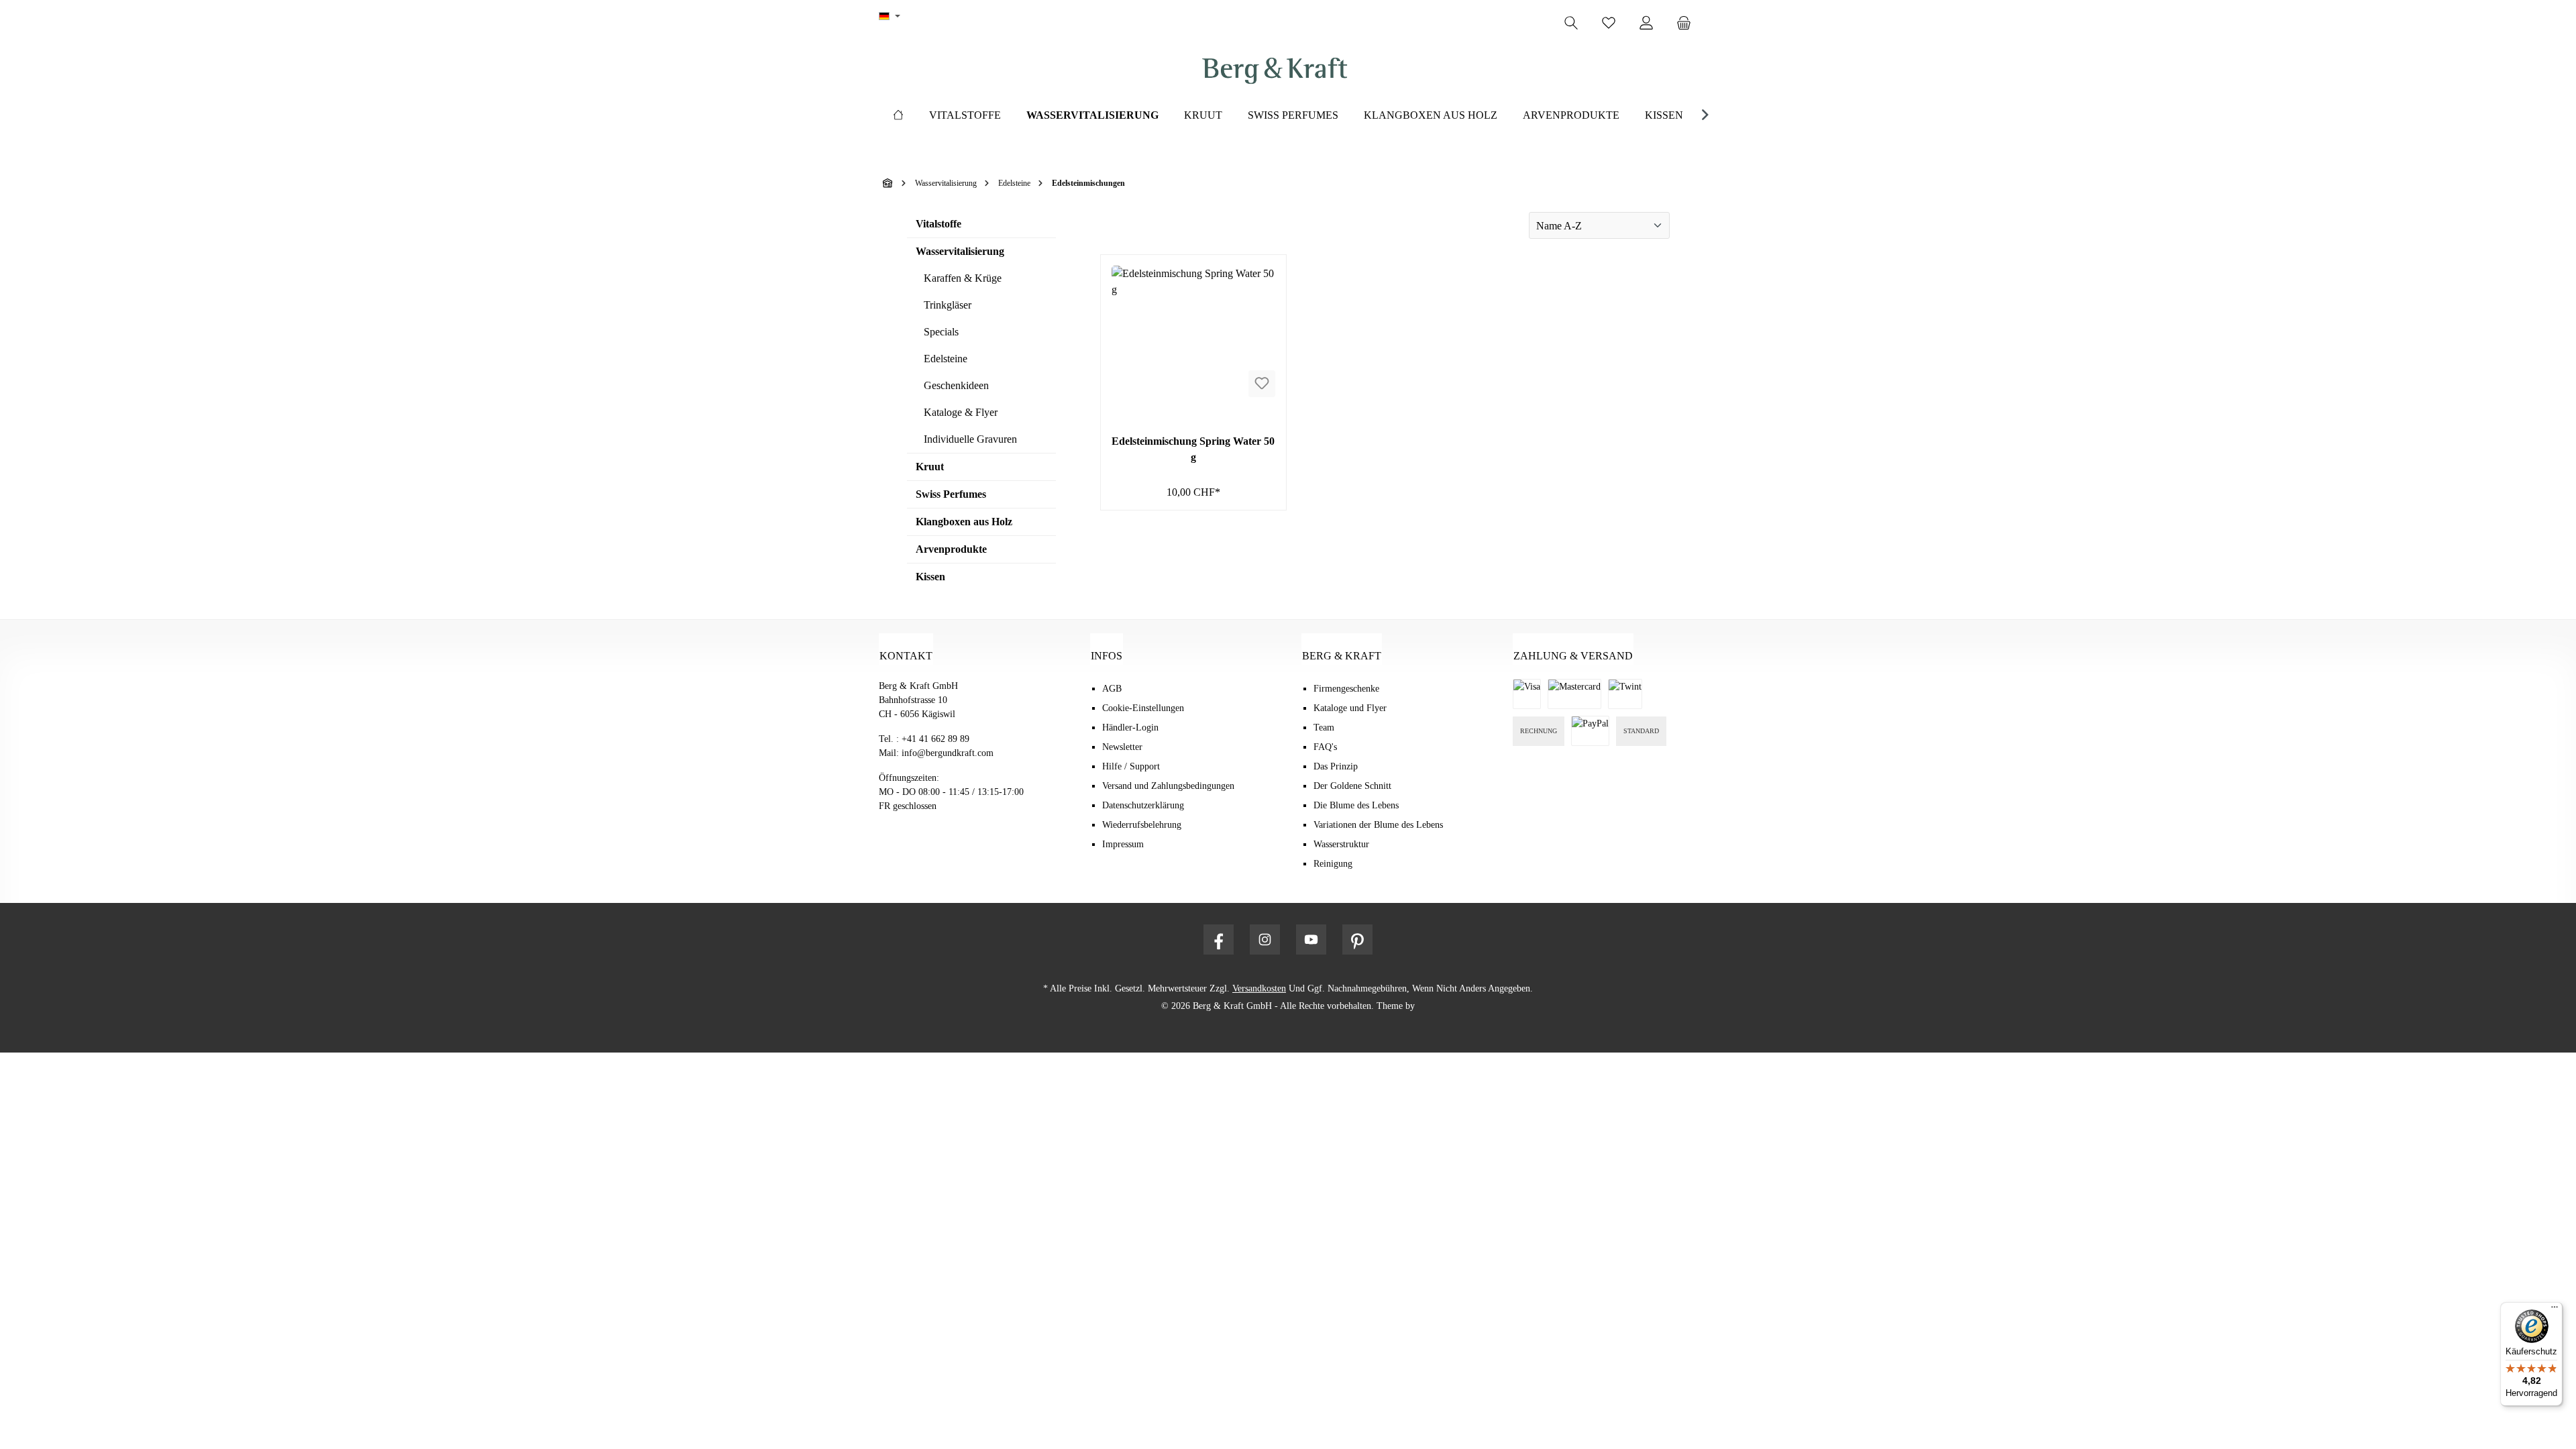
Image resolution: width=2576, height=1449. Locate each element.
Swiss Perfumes (951, 494)
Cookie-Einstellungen (1143, 708)
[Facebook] (1219, 940)
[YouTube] (1311, 940)
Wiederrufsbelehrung (1142, 825)
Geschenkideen (956, 385)
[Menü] (2555, 1310)
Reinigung (1333, 864)
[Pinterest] (1357, 940)
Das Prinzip (1336, 766)
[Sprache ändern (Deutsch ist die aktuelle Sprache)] (890, 17)
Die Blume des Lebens (1356, 805)
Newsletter (1122, 747)
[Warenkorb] (1688, 23)
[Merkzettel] (1609, 23)
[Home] (898, 115)
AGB (1112, 689)
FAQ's (1325, 747)
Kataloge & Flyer (961, 412)
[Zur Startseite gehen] (1275, 71)
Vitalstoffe (938, 224)
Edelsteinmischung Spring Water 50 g (1193, 449)
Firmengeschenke (1346, 689)
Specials (941, 332)
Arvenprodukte (951, 549)
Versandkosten (1259, 988)
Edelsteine (946, 359)
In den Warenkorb (1193, 495)
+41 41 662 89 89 (935, 739)
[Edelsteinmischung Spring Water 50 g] (1193, 333)
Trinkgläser (948, 305)
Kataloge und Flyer (1350, 708)
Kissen (930, 577)
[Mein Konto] (1646, 23)
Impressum (1123, 844)
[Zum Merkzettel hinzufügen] (1262, 384)
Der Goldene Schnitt (1352, 786)
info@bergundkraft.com (948, 753)
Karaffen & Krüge (963, 278)
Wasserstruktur (1341, 844)
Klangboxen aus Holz (964, 522)
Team (1324, 728)
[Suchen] (1571, 23)
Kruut (930, 467)
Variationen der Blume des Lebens (1378, 825)
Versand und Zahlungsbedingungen (1168, 786)
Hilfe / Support (1131, 766)
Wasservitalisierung (960, 251)
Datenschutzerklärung (1143, 805)
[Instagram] (1265, 940)
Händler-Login (1130, 728)
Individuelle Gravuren (970, 439)
